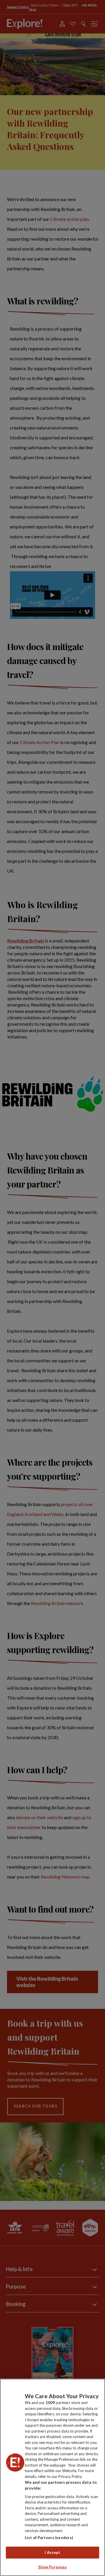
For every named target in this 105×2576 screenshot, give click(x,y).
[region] (52, 2477)
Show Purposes (53, 2567)
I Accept (52, 2552)
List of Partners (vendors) (49, 2538)
